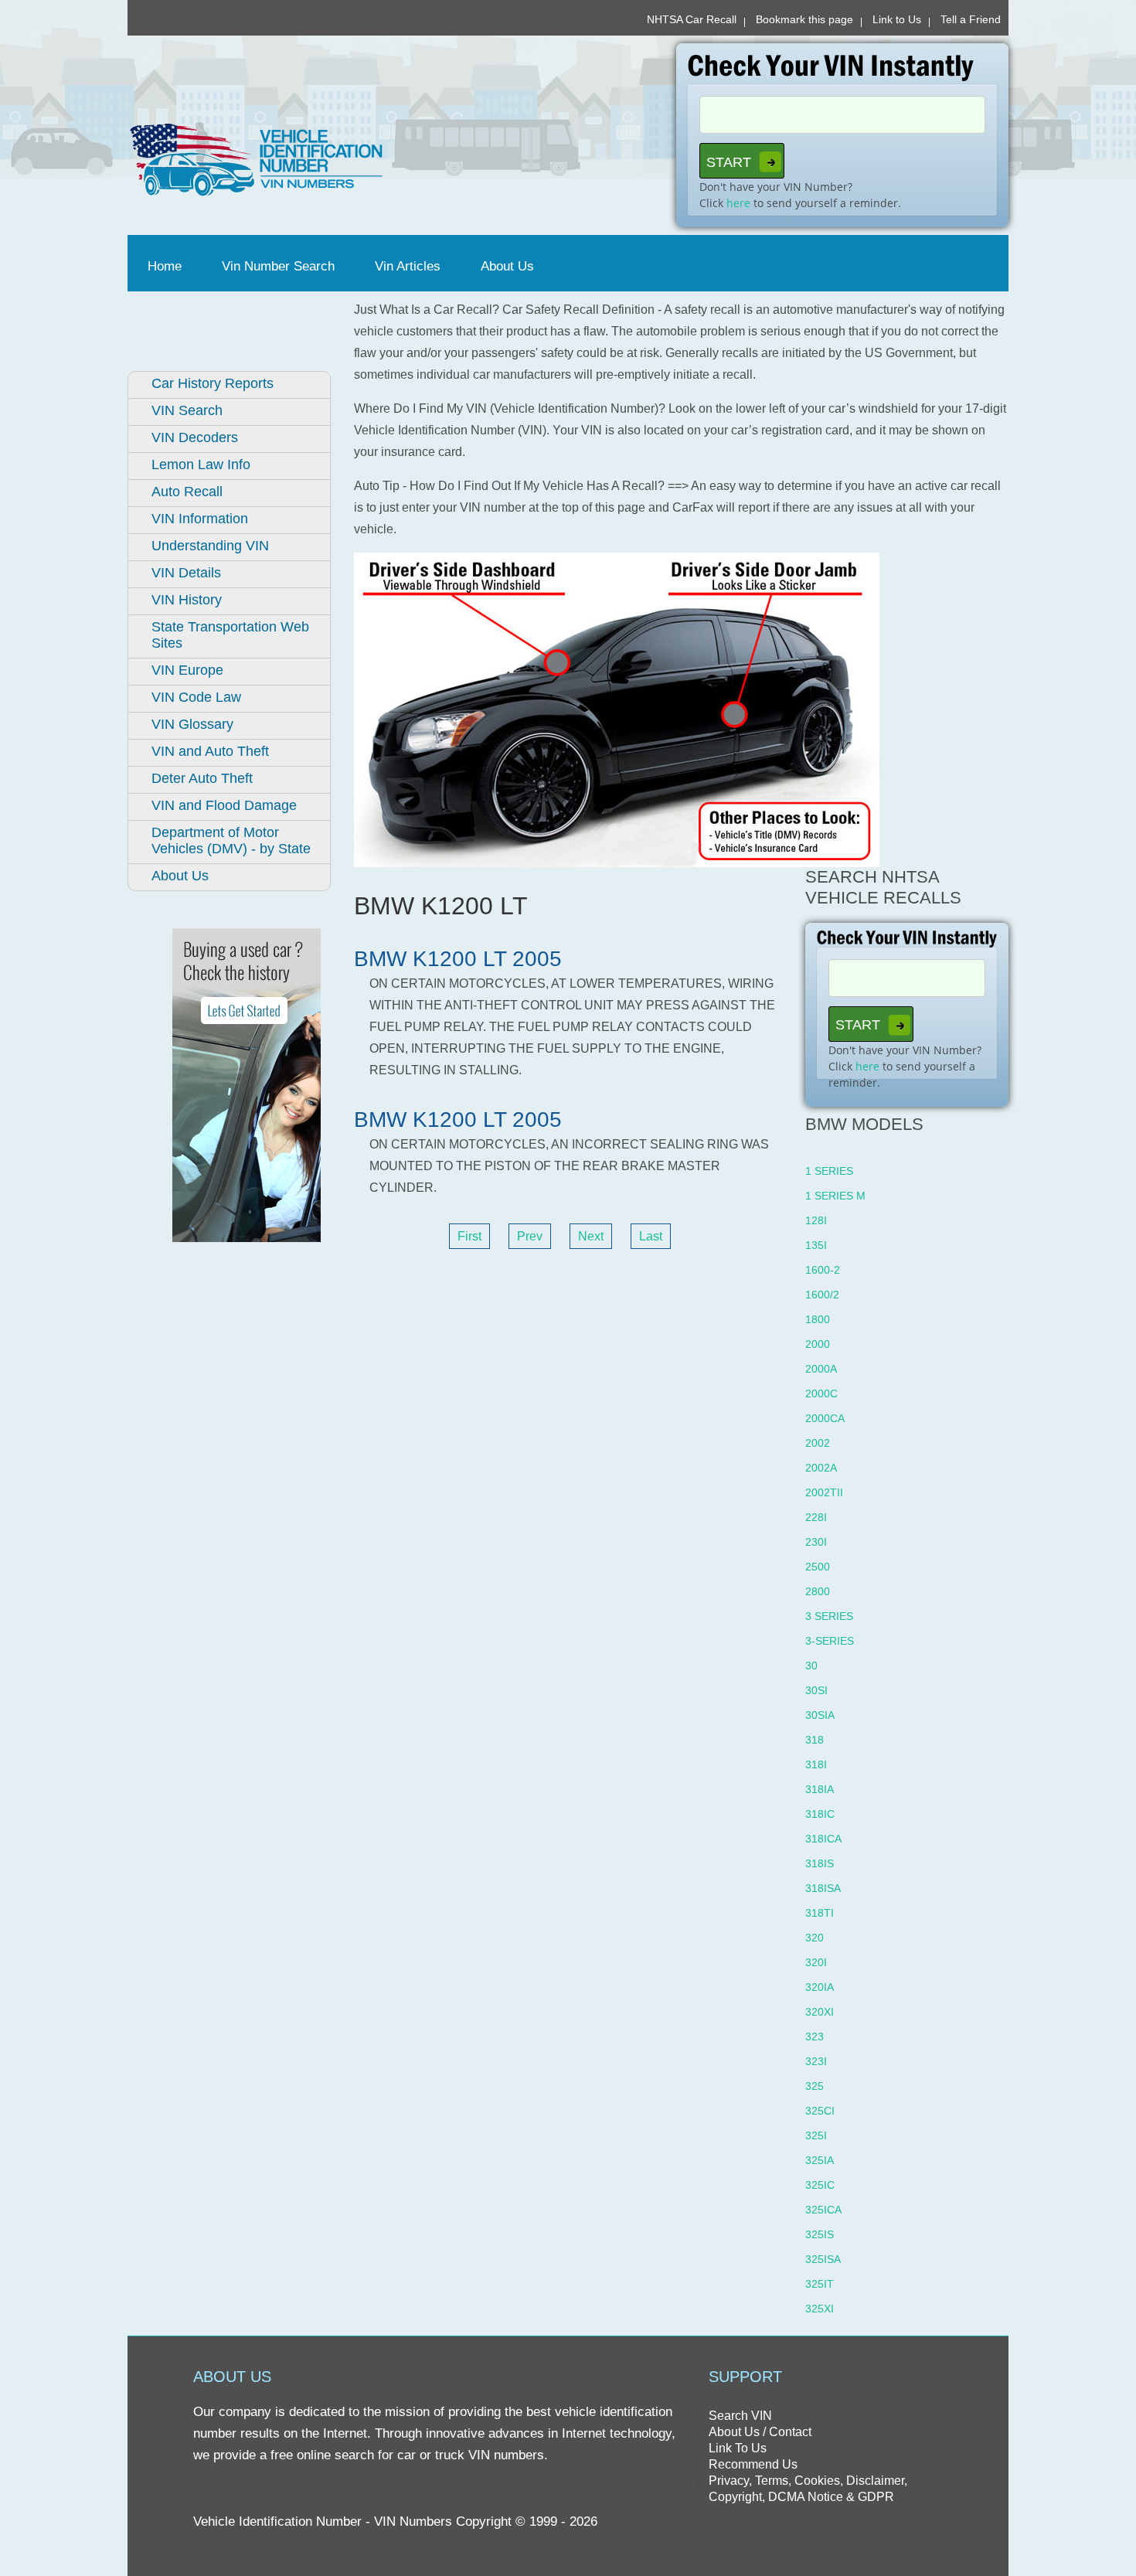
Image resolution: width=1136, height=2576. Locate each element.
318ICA (823, 1839)
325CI (820, 2111)
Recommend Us (753, 2464)
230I (816, 1542)
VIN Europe (187, 670)
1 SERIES (829, 1171)
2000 (818, 1344)
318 (815, 1740)
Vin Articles (408, 266)
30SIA (820, 1715)
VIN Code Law (196, 697)
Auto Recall (187, 492)
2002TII (824, 1492)
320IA (820, 1987)
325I (816, 2135)
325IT (820, 2284)
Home (168, 266)
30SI (816, 1690)
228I (816, 1517)
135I (816, 1245)
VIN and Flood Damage (224, 805)
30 (811, 1666)
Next (591, 1236)
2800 (818, 1591)
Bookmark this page (804, 19)
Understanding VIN (210, 546)
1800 (818, 1319)
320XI (820, 2012)
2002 (818, 1443)
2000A (821, 1369)
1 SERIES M (835, 1196)
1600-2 (823, 1270)
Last (651, 1236)
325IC (820, 2185)
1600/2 (822, 1295)
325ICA (823, 2210)
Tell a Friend (971, 19)
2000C (821, 1393)
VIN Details (186, 573)
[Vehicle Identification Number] (342, 160)
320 (815, 1938)
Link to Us (897, 19)
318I (816, 1764)
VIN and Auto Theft (210, 751)
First (469, 1236)
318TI (820, 1913)
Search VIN (740, 2416)
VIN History (187, 600)
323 (815, 2037)
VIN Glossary (192, 724)
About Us (507, 266)
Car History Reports (213, 383)
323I (816, 2061)
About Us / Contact (760, 2432)
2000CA (825, 1418)
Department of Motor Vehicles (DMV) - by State (231, 841)
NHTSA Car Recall (692, 19)
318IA (820, 1789)
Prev (530, 1236)
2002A (821, 1468)
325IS (820, 2234)
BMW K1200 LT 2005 (458, 959)
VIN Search (187, 410)
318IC (820, 1814)
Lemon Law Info (201, 464)
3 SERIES (829, 1616)
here (738, 203)
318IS (820, 1863)
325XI (820, 2309)
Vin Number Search (278, 266)
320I (816, 1962)
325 (815, 2086)
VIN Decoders (195, 437)
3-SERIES (830, 1641)
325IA (820, 2160)
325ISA (823, 2259)
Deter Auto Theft (202, 778)
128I (816, 1220)
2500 (818, 1567)
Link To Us (738, 2448)
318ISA (823, 1888)
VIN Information (200, 519)
